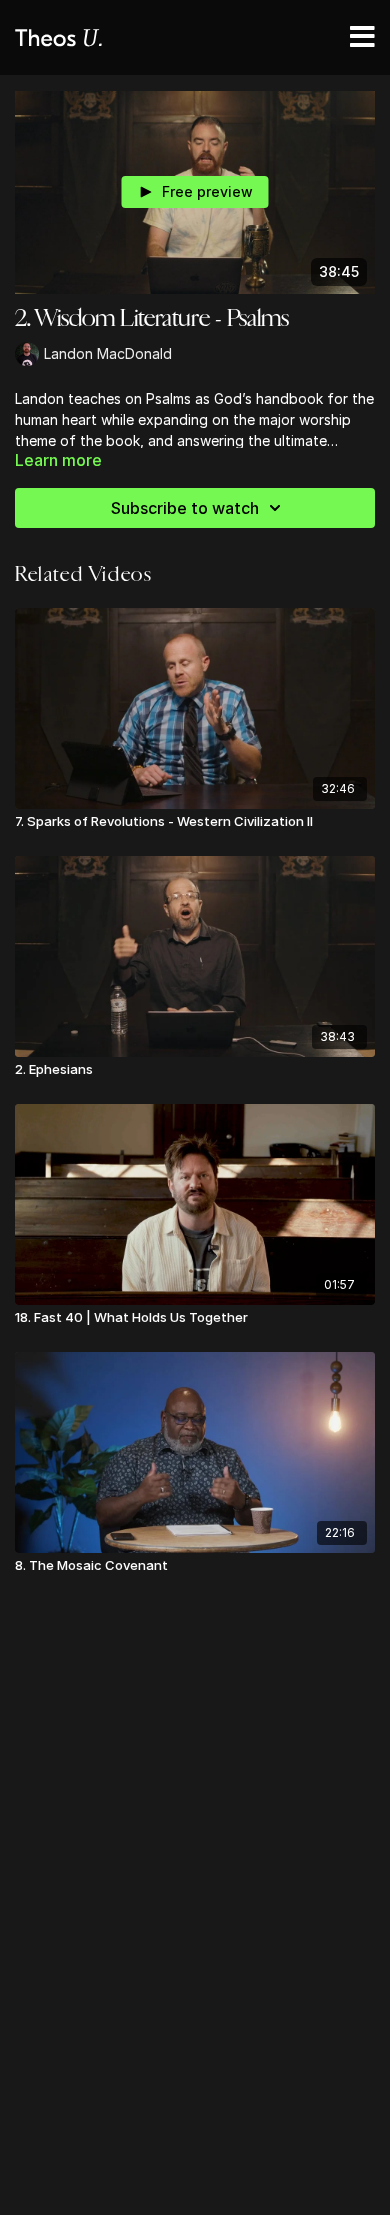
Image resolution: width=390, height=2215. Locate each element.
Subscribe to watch (185, 508)
